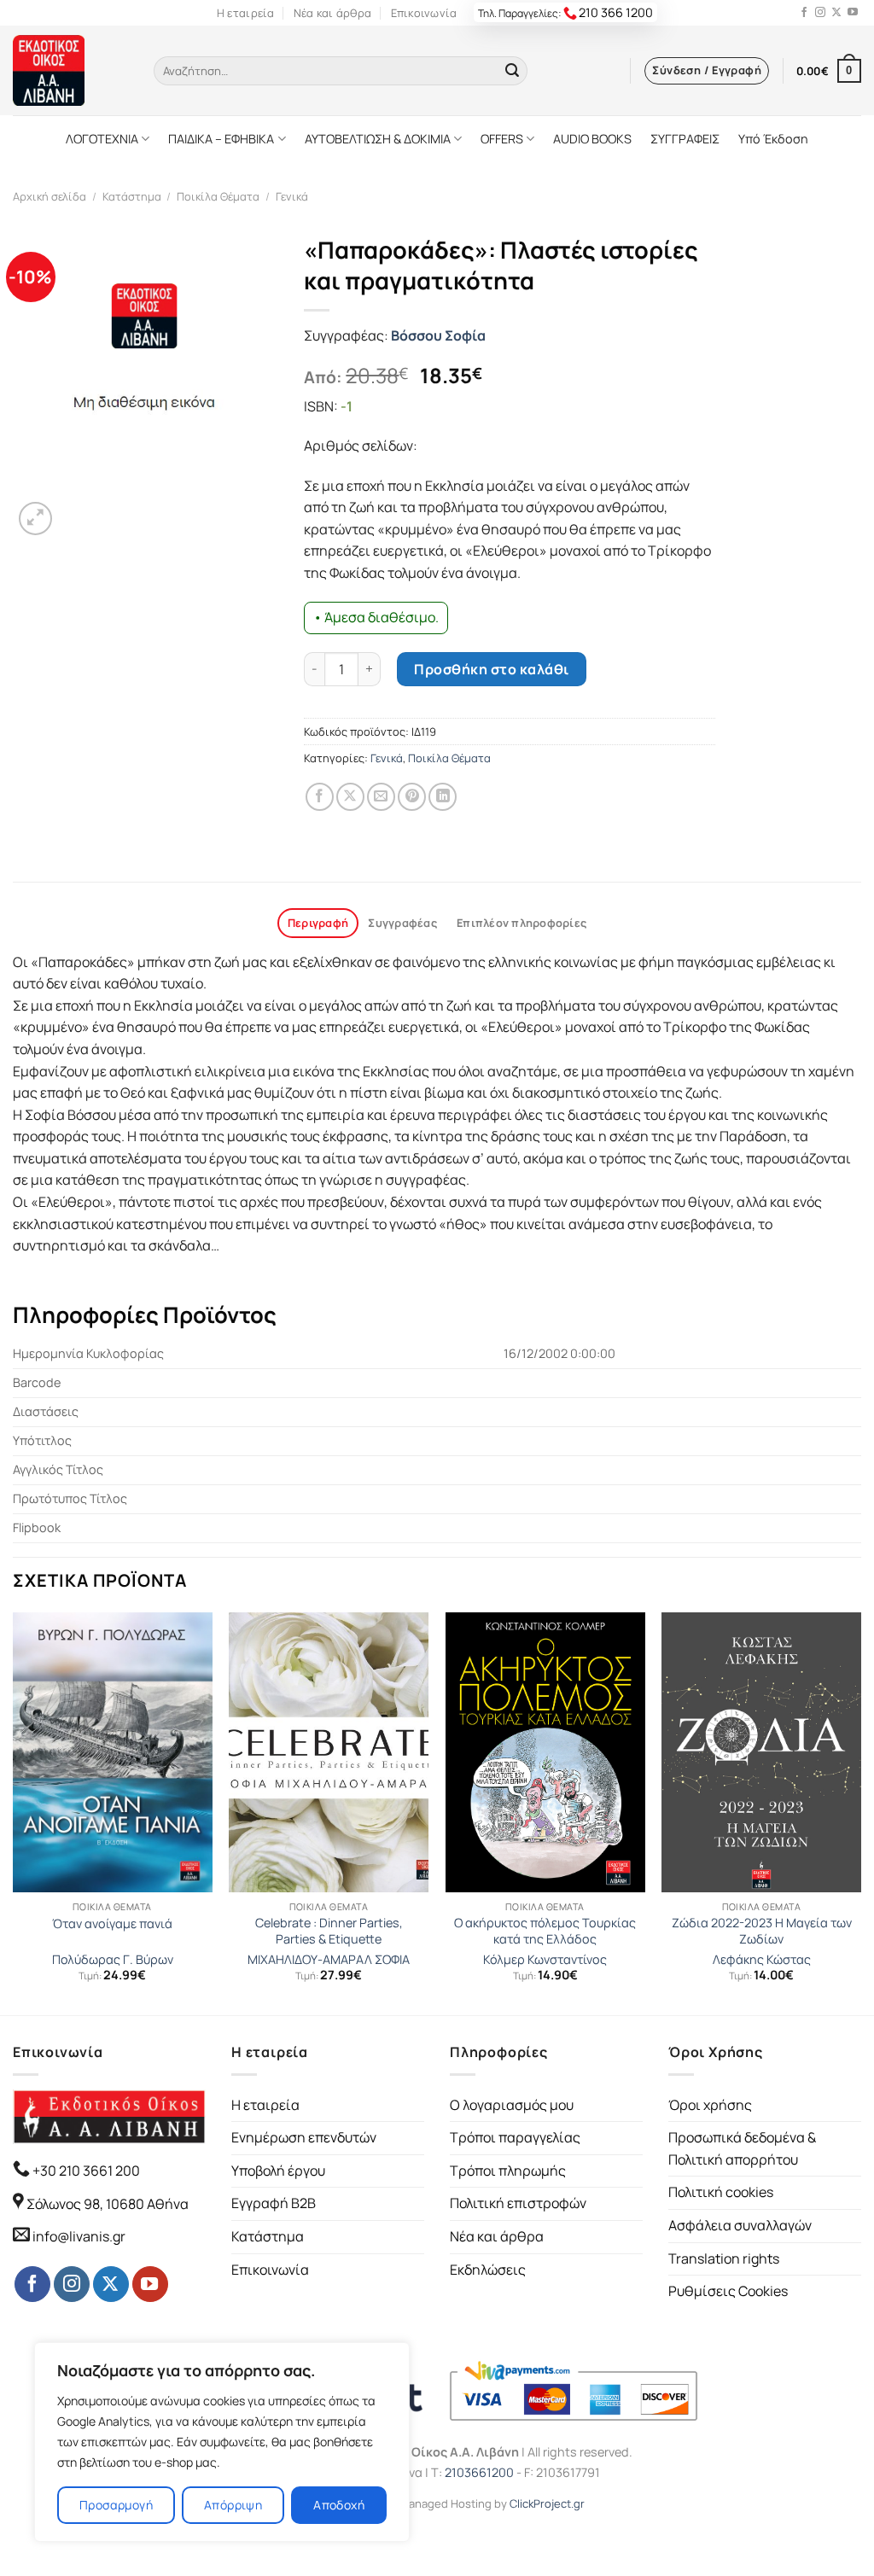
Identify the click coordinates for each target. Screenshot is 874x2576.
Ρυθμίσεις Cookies (728, 2291)
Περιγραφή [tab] (318, 923)
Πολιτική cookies (721, 2192)
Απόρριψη (233, 2505)
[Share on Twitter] (350, 797)
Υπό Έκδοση (773, 139)
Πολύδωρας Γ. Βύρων (113, 1960)
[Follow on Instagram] (820, 13)
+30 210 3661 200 (85, 2171)
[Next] (860, 1812)
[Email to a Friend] (381, 797)
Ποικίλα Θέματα (218, 196)
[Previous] (14, 1812)
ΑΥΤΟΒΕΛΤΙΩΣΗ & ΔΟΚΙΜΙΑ (378, 139)
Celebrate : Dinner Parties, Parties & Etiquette (329, 1931)
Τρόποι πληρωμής (508, 2171)
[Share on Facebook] (320, 797)
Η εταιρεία (246, 13)
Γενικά (292, 196)
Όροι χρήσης (710, 2105)
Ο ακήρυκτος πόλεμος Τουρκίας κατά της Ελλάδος (545, 1931)
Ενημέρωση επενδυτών (304, 2137)
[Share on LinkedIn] (443, 797)
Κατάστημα (132, 196)
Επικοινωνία (424, 13)
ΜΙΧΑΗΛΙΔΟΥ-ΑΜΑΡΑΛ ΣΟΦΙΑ (329, 1960)
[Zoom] (35, 519)
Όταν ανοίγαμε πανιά (112, 1924)
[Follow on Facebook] (804, 13)
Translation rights (724, 2258)
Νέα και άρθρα (332, 13)
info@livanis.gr (79, 2236)
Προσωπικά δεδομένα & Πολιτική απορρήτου (742, 2148)
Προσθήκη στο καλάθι (491, 669)
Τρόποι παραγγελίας (515, 2137)
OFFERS (502, 139)
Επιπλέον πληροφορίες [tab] (521, 923)
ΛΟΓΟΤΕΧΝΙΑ (102, 139)
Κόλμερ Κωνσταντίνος (545, 1960)
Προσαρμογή (116, 2505)
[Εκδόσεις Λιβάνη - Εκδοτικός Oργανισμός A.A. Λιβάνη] (70, 70)
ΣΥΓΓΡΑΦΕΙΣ (685, 139)
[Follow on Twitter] (836, 13)
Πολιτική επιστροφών (518, 2203)
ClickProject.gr (547, 2503)
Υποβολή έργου (278, 2171)
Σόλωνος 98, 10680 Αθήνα (108, 2204)
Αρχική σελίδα (50, 196)
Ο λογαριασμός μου (512, 2105)
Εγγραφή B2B (274, 2203)
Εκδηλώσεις (488, 2270)
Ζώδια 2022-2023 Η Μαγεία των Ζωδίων (762, 1931)
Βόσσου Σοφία (438, 335)
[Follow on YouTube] (853, 13)
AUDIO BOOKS (592, 139)
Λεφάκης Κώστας (762, 1960)
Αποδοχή (339, 2505)
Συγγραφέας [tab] (402, 923)
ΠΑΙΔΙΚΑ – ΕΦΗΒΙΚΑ (221, 139)
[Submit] (512, 71)
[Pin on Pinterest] (412, 797)
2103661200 (479, 2472)
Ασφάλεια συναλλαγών (740, 2225)
